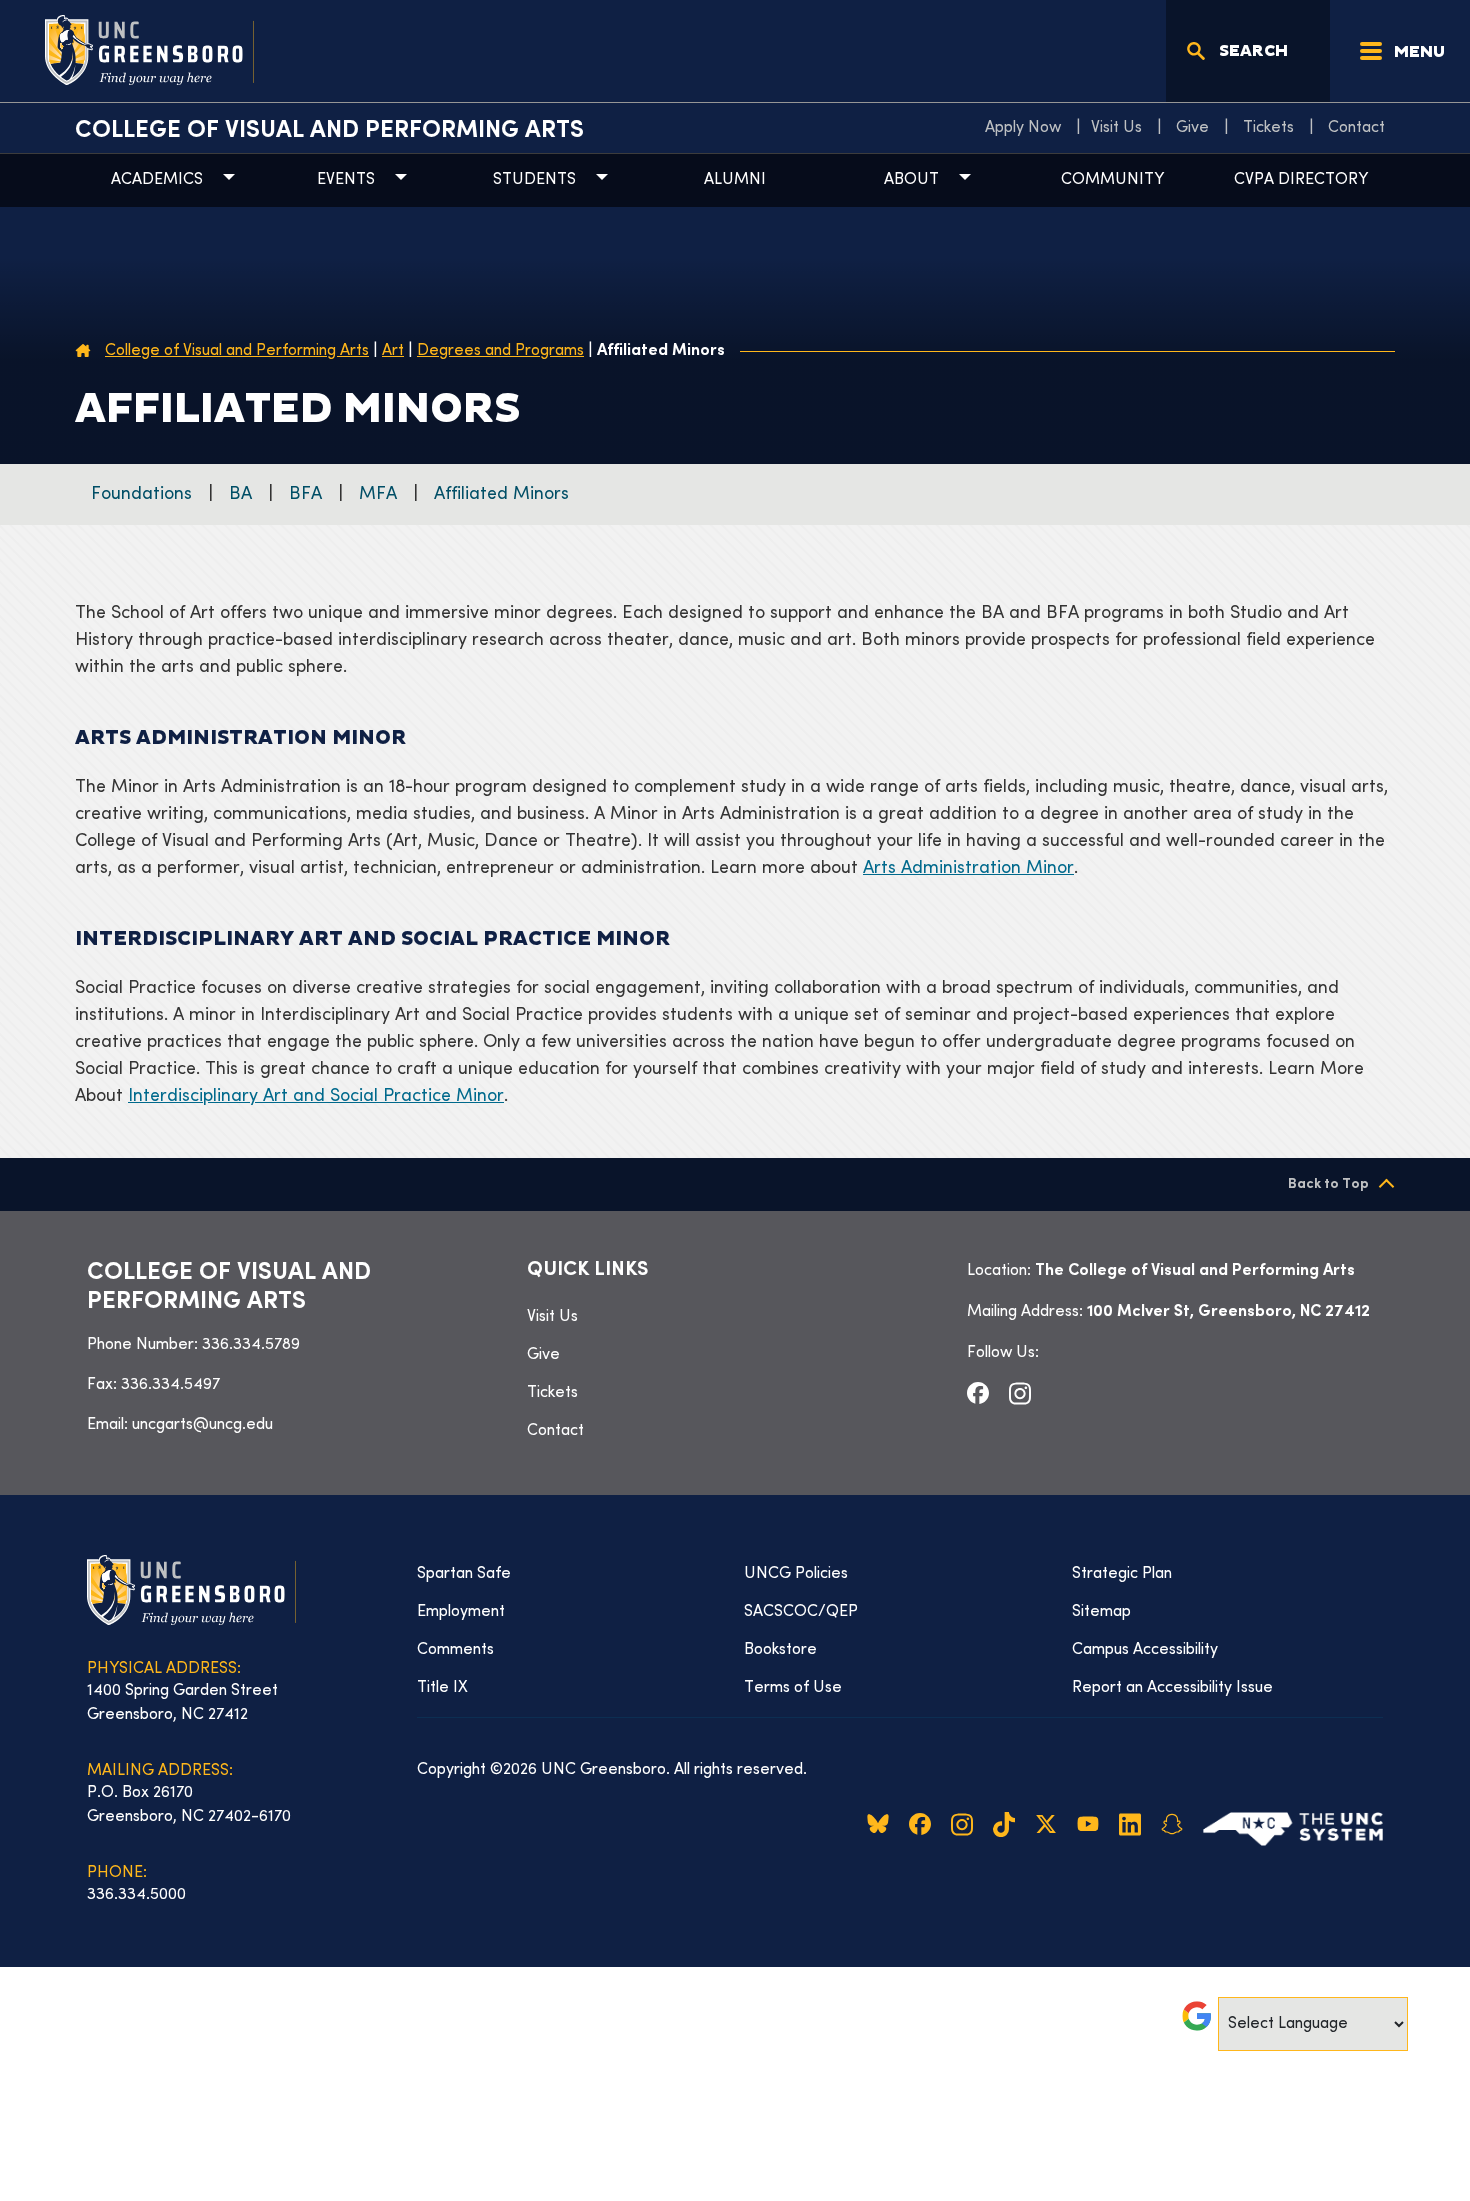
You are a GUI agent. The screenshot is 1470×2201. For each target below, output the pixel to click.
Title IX (442, 1688)
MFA (378, 494)
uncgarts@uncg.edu (202, 1425)
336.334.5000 (136, 1895)
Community (1112, 180)
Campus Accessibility (1145, 1650)
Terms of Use (793, 1688)
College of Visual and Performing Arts (329, 131)
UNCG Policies (796, 1574)
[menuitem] (1028, 128)
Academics (157, 180)
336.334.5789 (251, 1345)
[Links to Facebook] (978, 1393)
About (911, 180)
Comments (455, 1650)
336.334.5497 (170, 1385)
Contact (1356, 128)
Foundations (141, 494)
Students (534, 180)
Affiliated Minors (501, 494)
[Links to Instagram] (1020, 1393)
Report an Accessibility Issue (1172, 1688)
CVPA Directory (1301, 180)
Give (1192, 128)
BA (240, 494)
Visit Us (1116, 128)
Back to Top (1328, 1184)
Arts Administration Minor (968, 868)
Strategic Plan (1122, 1574)
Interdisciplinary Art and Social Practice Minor (316, 1096)
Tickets (1268, 128)
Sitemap (1101, 1612)
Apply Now (1023, 128)
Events (346, 180)
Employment (461, 1612)
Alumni (735, 180)
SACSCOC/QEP (801, 1612)
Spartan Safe (464, 1574)
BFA (305, 494)
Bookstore (780, 1650)
